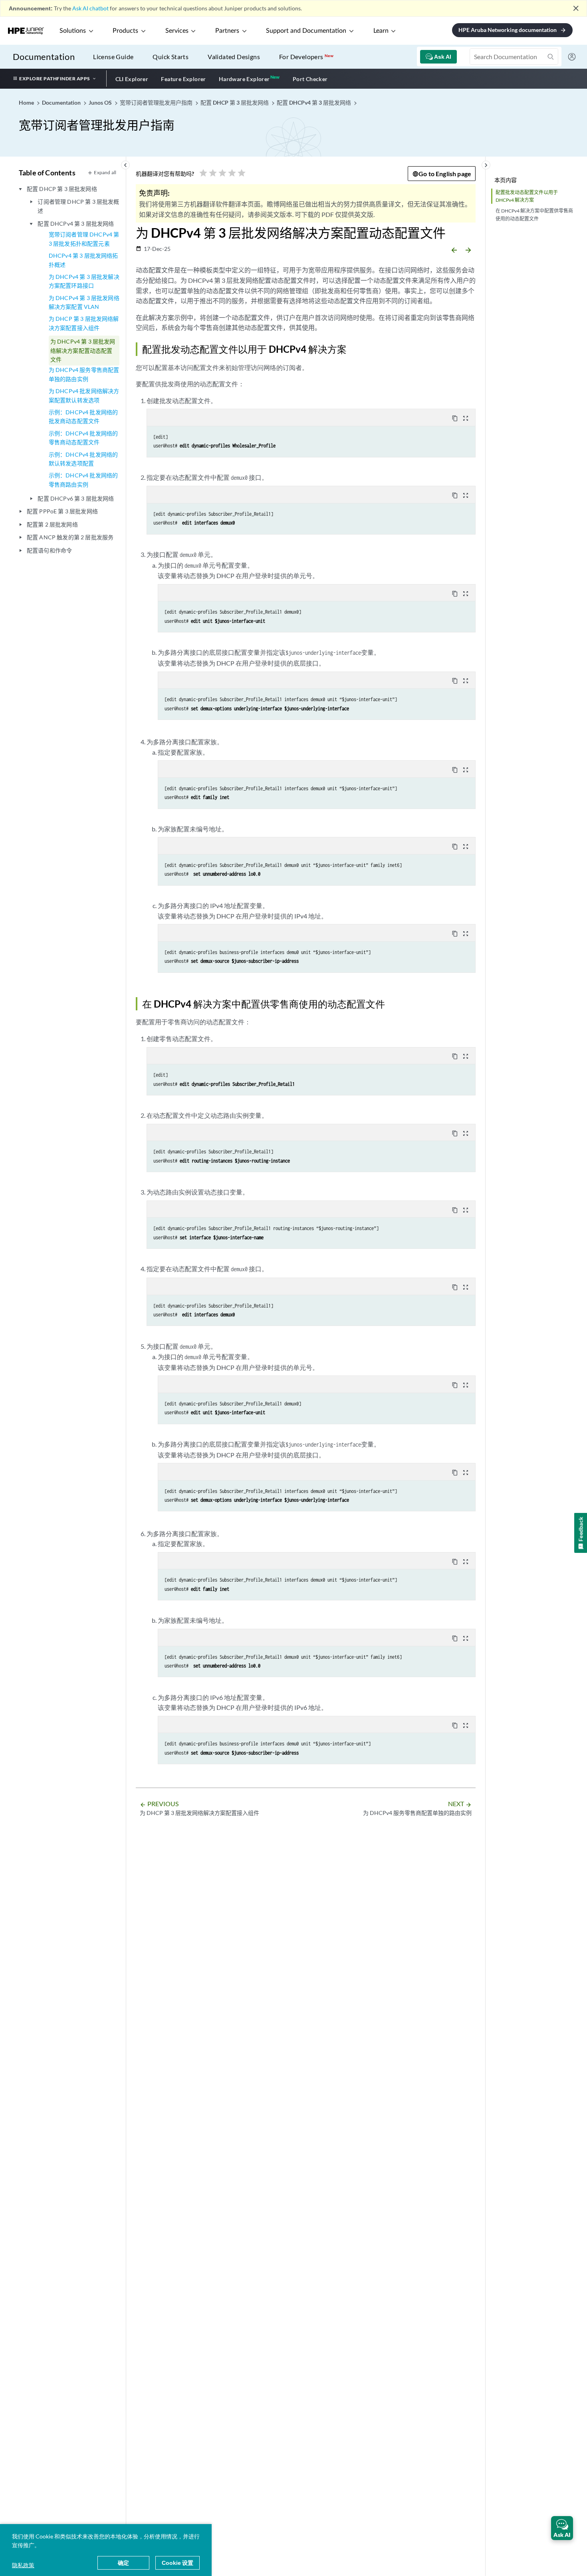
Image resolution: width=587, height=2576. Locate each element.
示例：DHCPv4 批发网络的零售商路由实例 (83, 480)
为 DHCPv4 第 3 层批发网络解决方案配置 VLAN (84, 302)
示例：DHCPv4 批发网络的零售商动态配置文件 (83, 438)
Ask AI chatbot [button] (90, 8)
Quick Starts (171, 57)
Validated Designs (234, 57)
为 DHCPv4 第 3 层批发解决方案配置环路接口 (84, 281)
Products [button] (125, 31)
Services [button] (177, 31)
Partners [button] (227, 31)
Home (27, 102)
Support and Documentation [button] (306, 31)
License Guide (113, 57)
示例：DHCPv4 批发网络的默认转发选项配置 (83, 459)
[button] (562, 2528)
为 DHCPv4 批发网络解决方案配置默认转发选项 (84, 395)
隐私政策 (23, 2565)
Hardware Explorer (244, 79)
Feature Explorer (183, 79)
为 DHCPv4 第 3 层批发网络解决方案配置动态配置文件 (83, 350)
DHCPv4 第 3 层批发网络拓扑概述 (83, 260)
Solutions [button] (73, 31)
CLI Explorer (132, 79)
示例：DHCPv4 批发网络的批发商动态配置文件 (83, 416)
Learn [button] (381, 31)
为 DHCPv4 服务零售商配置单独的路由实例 (84, 374)
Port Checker (310, 79)
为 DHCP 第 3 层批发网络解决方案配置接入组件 (84, 323)
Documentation (44, 57)
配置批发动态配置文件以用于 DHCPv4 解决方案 (527, 196)
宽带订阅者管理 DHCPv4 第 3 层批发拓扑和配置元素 (84, 239)
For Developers (306, 57)
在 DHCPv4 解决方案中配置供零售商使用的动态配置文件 (534, 215)
